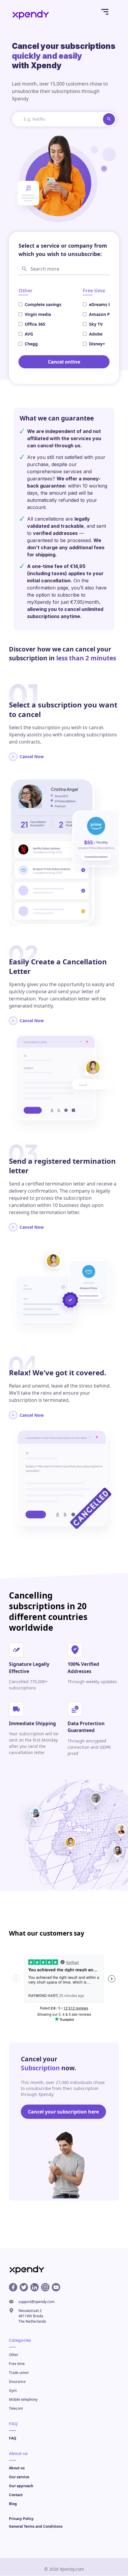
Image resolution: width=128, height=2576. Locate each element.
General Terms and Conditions (36, 2527)
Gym (13, 2391)
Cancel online (64, 362)
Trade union (19, 2373)
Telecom (16, 2409)
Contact (16, 2495)
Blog (13, 2504)
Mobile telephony (23, 2400)
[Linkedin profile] (35, 2288)
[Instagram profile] (45, 2288)
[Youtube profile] (56, 2288)
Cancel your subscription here (63, 2112)
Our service (19, 2477)
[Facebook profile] (13, 2288)
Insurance (17, 2382)
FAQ (13, 2438)
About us (17, 2468)
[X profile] (24, 2288)
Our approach (21, 2486)
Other (14, 2355)
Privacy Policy (21, 2519)
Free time (17, 2364)
